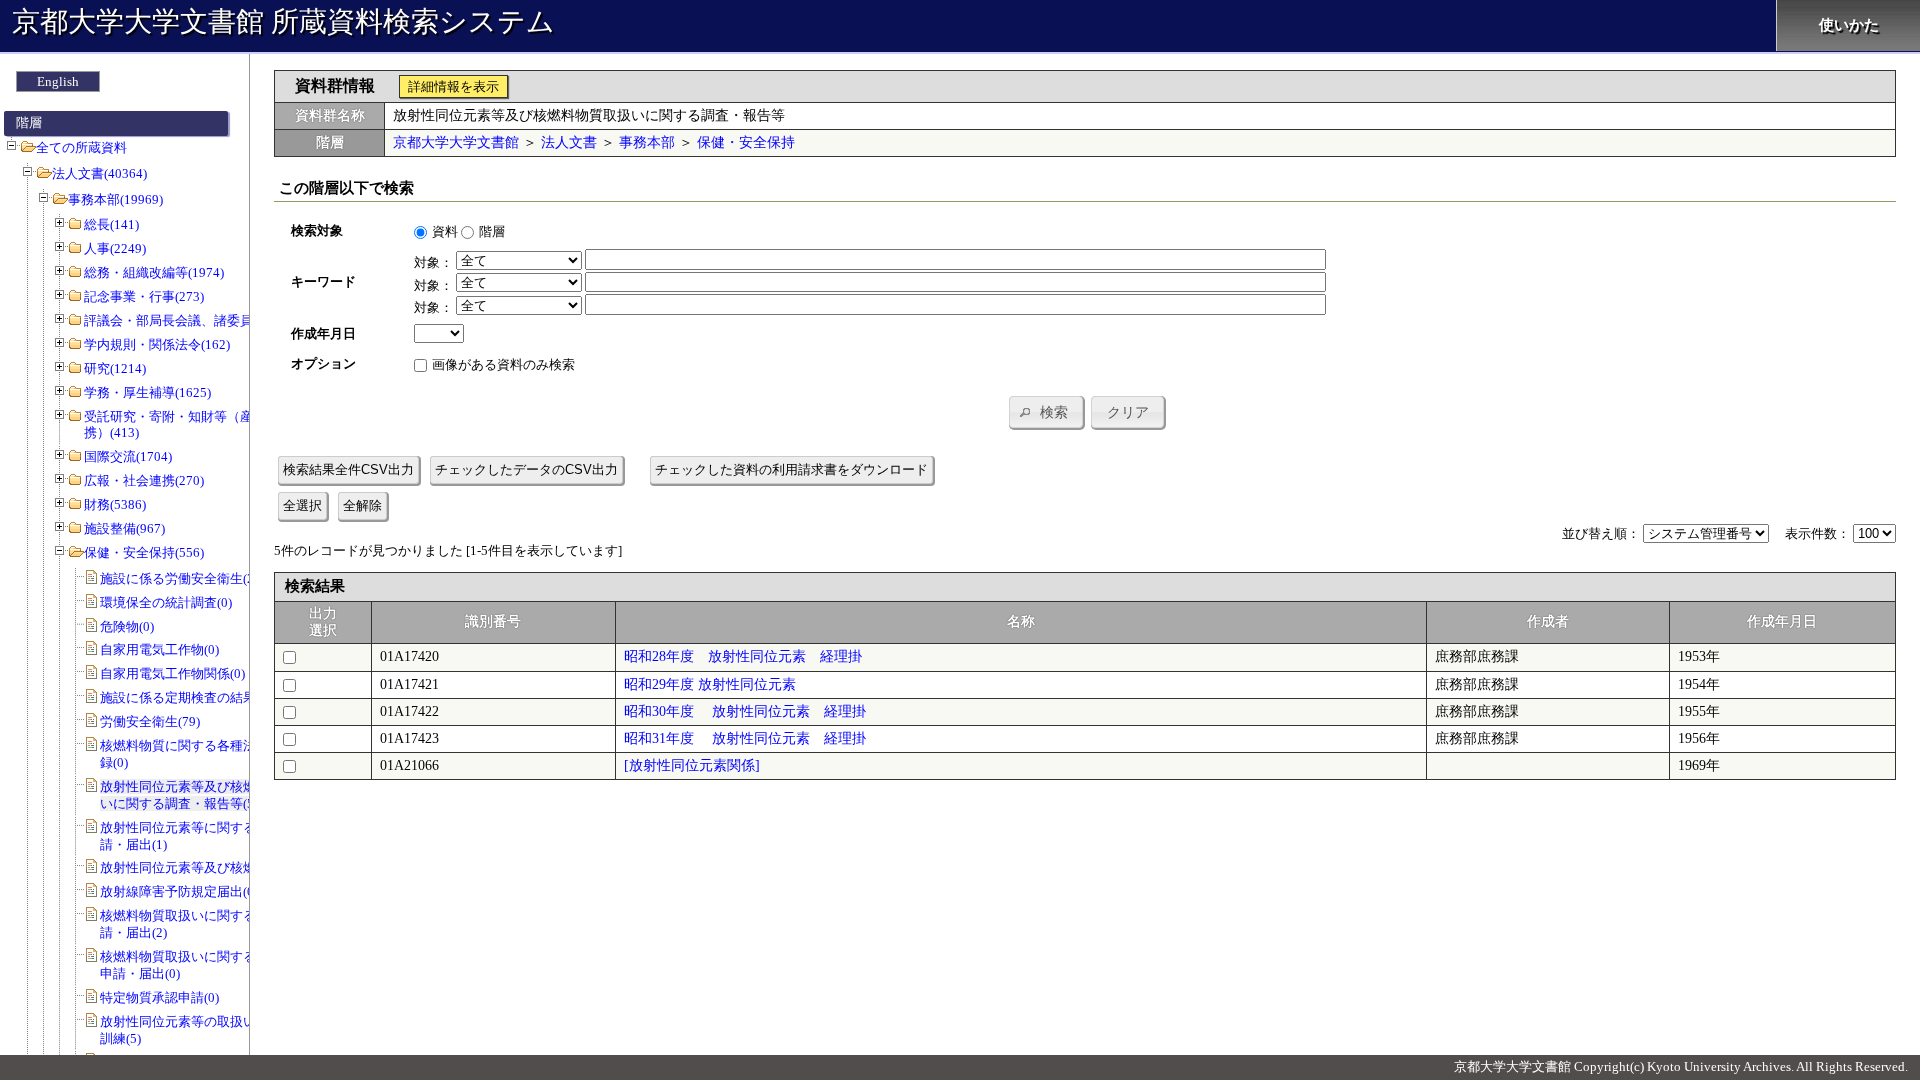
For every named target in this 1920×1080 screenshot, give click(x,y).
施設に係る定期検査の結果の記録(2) (205, 697)
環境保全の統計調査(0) (166, 602)
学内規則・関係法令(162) (157, 344)
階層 (492, 231)
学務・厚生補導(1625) (147, 392)
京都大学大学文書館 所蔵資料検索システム (283, 21)
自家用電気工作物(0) (159, 649)
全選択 (302, 505)
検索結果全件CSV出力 (348, 469)
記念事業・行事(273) (144, 296)
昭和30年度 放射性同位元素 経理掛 (745, 711)
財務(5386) (115, 504)
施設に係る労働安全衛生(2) (179, 578)
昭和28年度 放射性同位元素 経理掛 (743, 656)
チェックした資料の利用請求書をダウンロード (791, 469)
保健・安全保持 (746, 142)
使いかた (1849, 25)
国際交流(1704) (128, 456)
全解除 (362, 505)
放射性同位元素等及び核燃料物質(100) (212, 867)
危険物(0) (127, 626)
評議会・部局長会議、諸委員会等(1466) (199, 320)
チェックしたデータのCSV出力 (526, 469)
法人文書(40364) (99, 173)
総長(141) (111, 224)
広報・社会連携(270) (144, 480)
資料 (445, 231)
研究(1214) (115, 368)
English (58, 81)
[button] (1046, 412)
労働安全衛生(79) (150, 721)
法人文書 (569, 142)
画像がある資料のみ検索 (503, 364)
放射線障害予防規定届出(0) (179, 891)
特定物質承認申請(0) (159, 997)
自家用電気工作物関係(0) (172, 673)
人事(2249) (115, 248)
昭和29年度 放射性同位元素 (710, 684)
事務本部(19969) (115, 199)
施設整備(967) (124, 528)
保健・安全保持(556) (144, 552)
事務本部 (647, 142)
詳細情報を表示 (453, 86)
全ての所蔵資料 (81, 147)
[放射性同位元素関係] (692, 765)
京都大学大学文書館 (456, 142)
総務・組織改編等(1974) (154, 272)
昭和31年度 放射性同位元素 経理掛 (745, 738)
